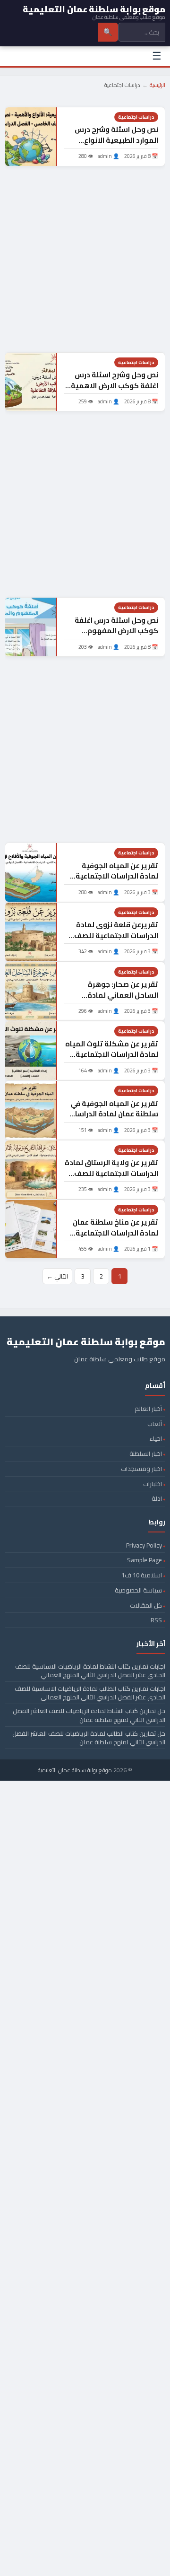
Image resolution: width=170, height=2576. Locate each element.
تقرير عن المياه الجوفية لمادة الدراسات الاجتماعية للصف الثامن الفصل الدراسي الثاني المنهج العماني (113, 882)
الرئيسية (157, 85)
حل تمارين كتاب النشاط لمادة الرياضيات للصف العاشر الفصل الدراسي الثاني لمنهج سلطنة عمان (89, 1715)
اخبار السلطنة (146, 1453)
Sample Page (144, 1560)
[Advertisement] (85, 259)
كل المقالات (146, 1605)
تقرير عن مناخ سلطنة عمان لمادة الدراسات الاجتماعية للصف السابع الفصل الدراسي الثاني (112, 1238)
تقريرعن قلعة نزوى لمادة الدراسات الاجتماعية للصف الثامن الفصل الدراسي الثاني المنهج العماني (113, 941)
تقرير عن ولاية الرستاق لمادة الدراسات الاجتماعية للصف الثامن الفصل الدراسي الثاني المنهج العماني (111, 1179)
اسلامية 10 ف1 (142, 1575)
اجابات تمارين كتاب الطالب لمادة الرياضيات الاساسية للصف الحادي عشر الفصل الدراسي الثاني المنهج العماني (90, 1693)
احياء (156, 1438)
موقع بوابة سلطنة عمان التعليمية (75, 1770)
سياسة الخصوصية (138, 1590)
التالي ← (57, 1276)
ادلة (157, 1498)
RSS (156, 1620)
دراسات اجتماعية (136, 117)
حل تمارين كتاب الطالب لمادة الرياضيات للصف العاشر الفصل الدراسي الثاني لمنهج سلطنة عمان (89, 1738)
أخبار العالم (148, 1409)
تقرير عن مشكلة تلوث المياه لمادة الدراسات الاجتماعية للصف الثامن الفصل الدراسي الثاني (112, 1060)
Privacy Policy (144, 1545)
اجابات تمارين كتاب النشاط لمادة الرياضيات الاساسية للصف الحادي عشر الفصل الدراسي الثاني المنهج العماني (90, 1671)
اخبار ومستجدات (141, 1469)
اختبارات (153, 1484)
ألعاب (155, 1424)
